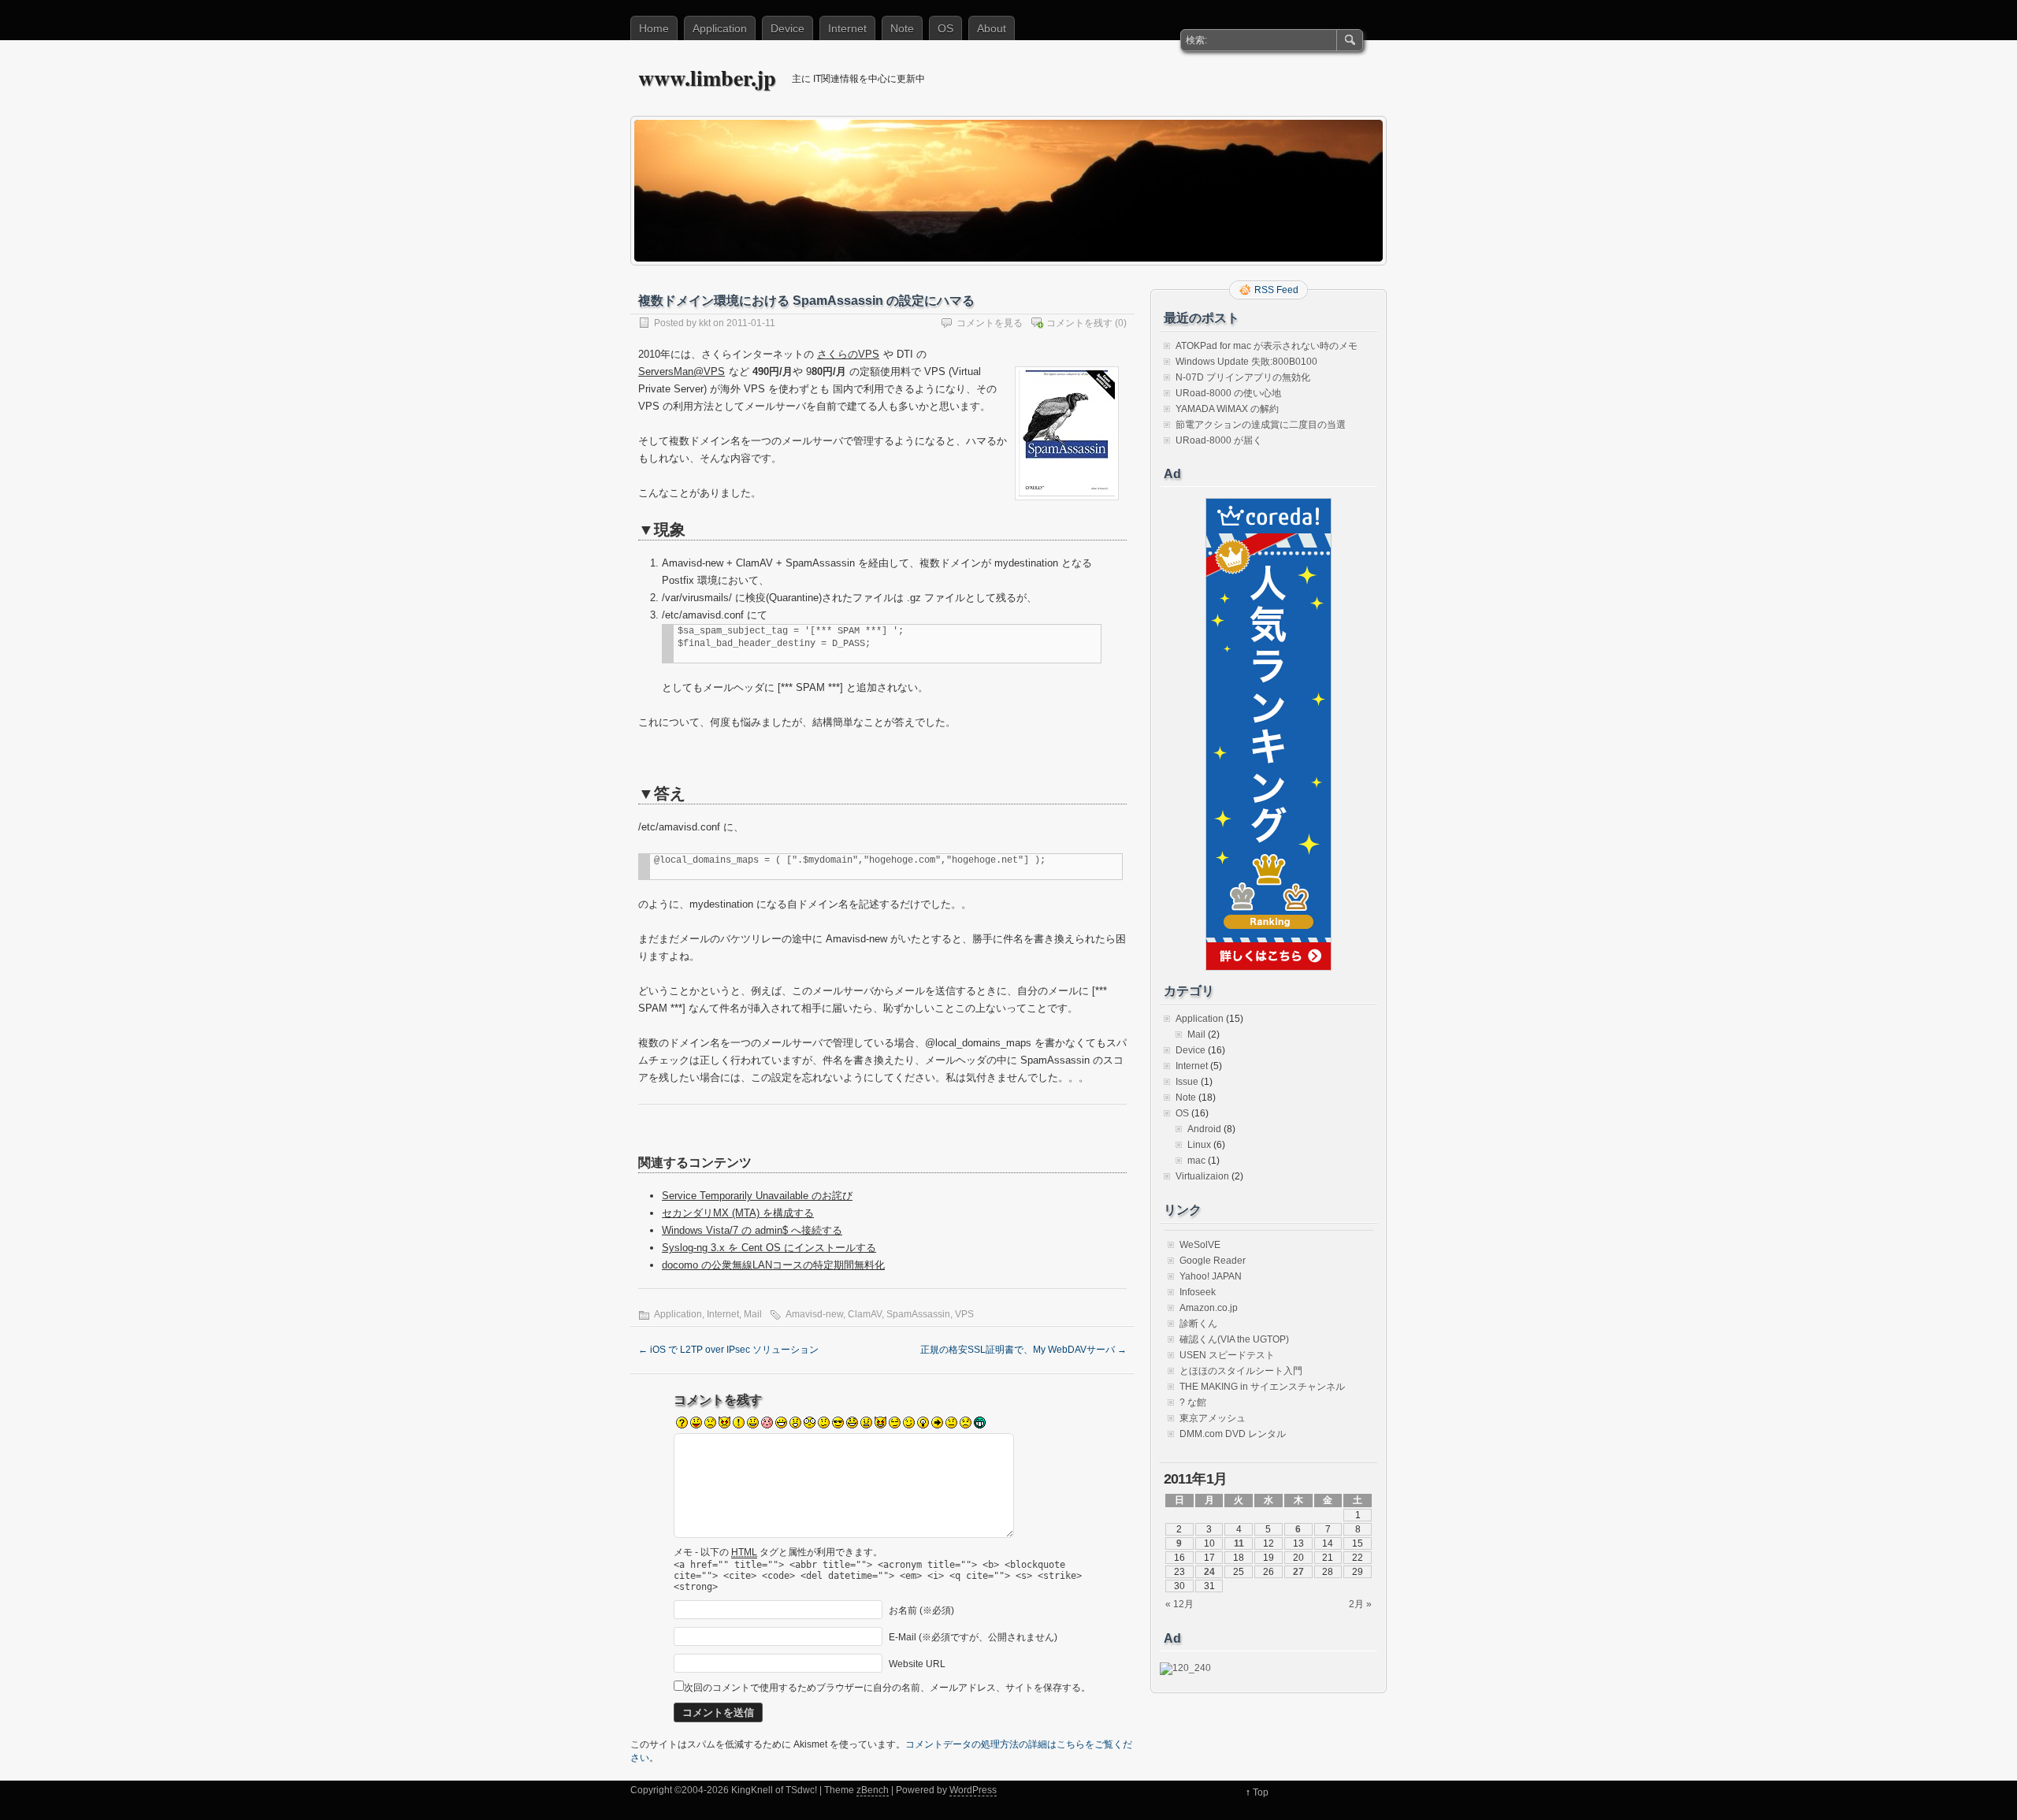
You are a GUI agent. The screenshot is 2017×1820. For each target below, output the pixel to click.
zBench (873, 1790)
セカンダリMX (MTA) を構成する (738, 1213)
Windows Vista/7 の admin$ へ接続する (752, 1230)
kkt (705, 323)
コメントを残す (1079, 323)
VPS (964, 1314)
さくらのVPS (848, 354)
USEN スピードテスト (1227, 1355)
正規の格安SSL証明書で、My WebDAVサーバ (1023, 1350)
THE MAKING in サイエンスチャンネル (1262, 1387)
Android (1204, 1129)
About (992, 28)
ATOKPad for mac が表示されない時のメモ (1267, 346)
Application (720, 28)
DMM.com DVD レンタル (1233, 1434)
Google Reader (1213, 1261)
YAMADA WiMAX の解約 (1227, 409)
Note (902, 28)
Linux (1199, 1145)
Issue (1187, 1082)
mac (1196, 1161)
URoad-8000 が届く (1219, 440)
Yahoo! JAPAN (1211, 1276)
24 (1209, 1572)
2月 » (1360, 1604)
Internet (847, 28)
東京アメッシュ (1213, 1418)
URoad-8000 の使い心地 (1228, 393)
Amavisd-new (814, 1314)
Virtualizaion (1202, 1176)
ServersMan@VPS (682, 371)
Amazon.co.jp (1209, 1308)
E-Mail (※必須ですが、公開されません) (973, 1637)
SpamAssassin (918, 1314)
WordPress (973, 1790)
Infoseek (1198, 1292)
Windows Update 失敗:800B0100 (1246, 362)
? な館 (1193, 1402)
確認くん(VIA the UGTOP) (1234, 1339)
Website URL (917, 1664)
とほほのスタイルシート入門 (1241, 1371)
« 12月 (1179, 1604)
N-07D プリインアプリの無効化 (1243, 377)
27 (1298, 1572)
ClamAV (865, 1314)
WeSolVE (1200, 1245)
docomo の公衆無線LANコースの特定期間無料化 (773, 1265)
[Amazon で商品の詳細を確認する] (1067, 505)
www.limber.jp (707, 78)
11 (1239, 1543)
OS (945, 28)
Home (654, 28)
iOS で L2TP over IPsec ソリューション (728, 1350)
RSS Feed (1276, 290)
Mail (753, 1314)
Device (787, 28)
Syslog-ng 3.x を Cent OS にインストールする (769, 1248)
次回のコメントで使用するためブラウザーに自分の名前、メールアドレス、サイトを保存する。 (887, 1688)
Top (1261, 1792)
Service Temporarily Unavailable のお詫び (757, 1196)
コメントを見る (990, 323)
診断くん (1198, 1324)
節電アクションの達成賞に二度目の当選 (1261, 425)
